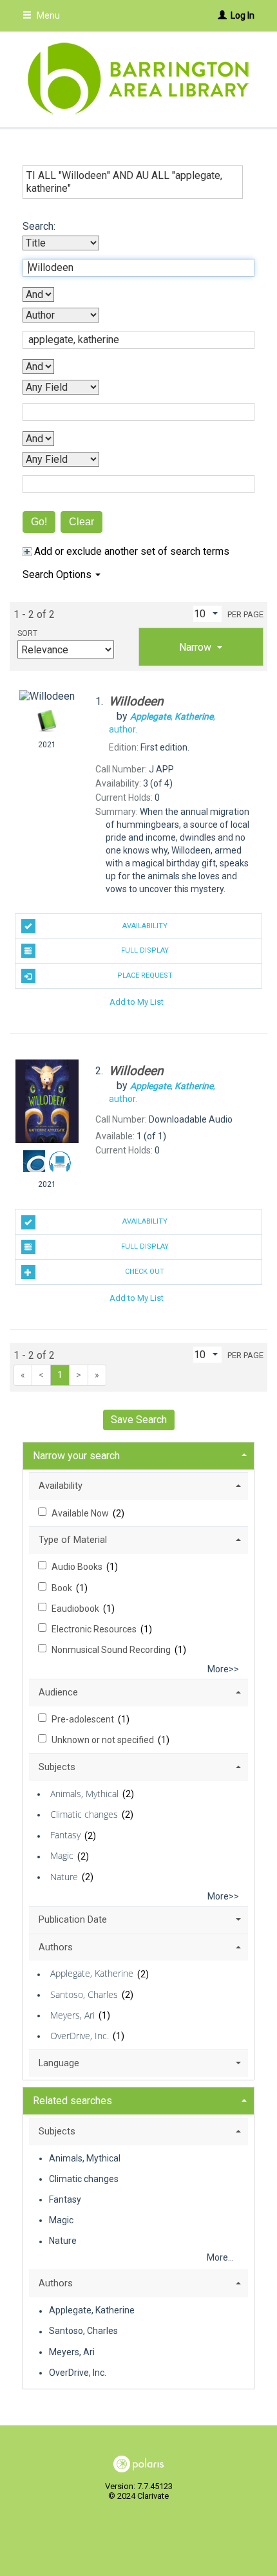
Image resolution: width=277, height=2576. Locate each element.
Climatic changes (84, 1814)
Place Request (145, 975)
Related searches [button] (72, 2101)
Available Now (81, 1513)
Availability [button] (61, 1486)
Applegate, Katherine (92, 1974)
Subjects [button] (57, 1767)
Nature (64, 1877)
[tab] (201, 647)
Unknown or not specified (104, 1740)
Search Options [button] (58, 574)
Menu (47, 15)
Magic (62, 1856)
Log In (243, 15)
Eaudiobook (76, 1609)
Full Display (145, 950)
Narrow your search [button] (76, 1456)
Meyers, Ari (72, 2015)
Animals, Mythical (84, 1794)
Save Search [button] (139, 1420)
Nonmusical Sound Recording (112, 1650)
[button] (201, 647)
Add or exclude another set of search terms (130, 551)
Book (63, 1588)
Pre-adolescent (84, 1719)
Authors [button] (56, 1947)
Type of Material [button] (73, 1540)
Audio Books (78, 1567)
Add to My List (137, 1002)
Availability (145, 926)
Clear (81, 522)
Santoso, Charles (84, 1994)
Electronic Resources (95, 1629)
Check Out (145, 1272)
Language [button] (59, 2063)
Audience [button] (58, 1692)
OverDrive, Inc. (80, 2036)
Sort (27, 633)
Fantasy (65, 1835)
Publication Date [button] (73, 1919)
